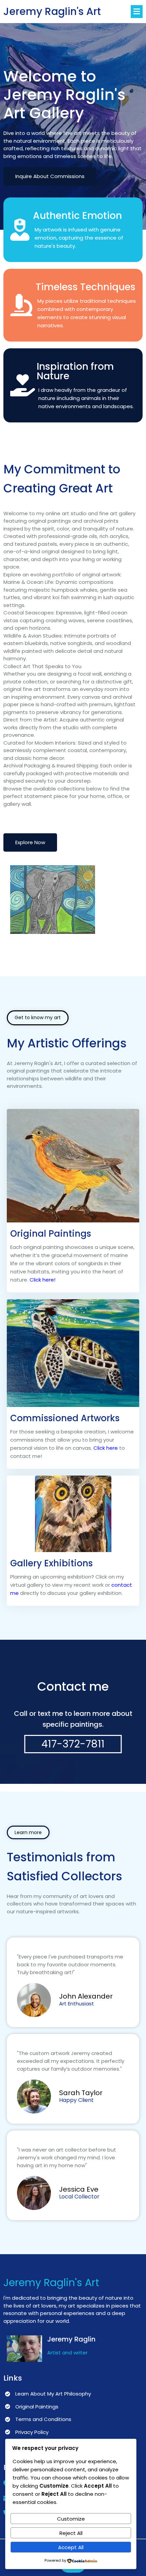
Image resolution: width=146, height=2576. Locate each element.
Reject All (71, 2533)
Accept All (71, 2547)
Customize (71, 2519)
